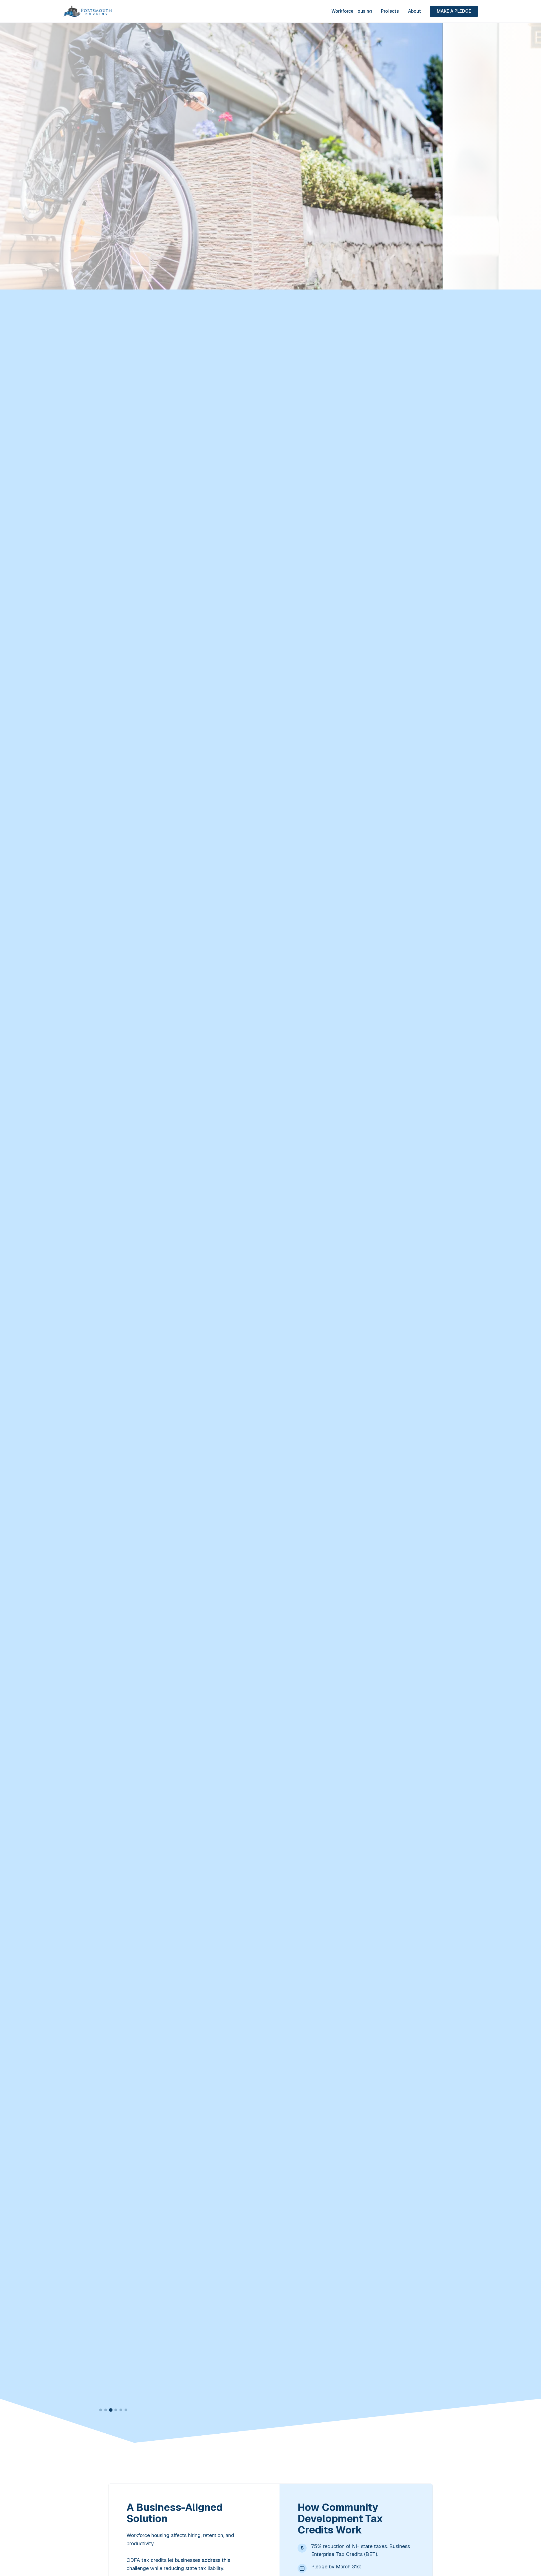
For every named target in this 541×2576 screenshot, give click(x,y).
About (414, 11)
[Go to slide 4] (116, 2410)
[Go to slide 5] (121, 2410)
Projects (390, 11)
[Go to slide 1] (101, 2410)
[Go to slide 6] (126, 2410)
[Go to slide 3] (111, 2410)
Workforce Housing (352, 11)
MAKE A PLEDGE (454, 11)
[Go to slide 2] (106, 2410)
